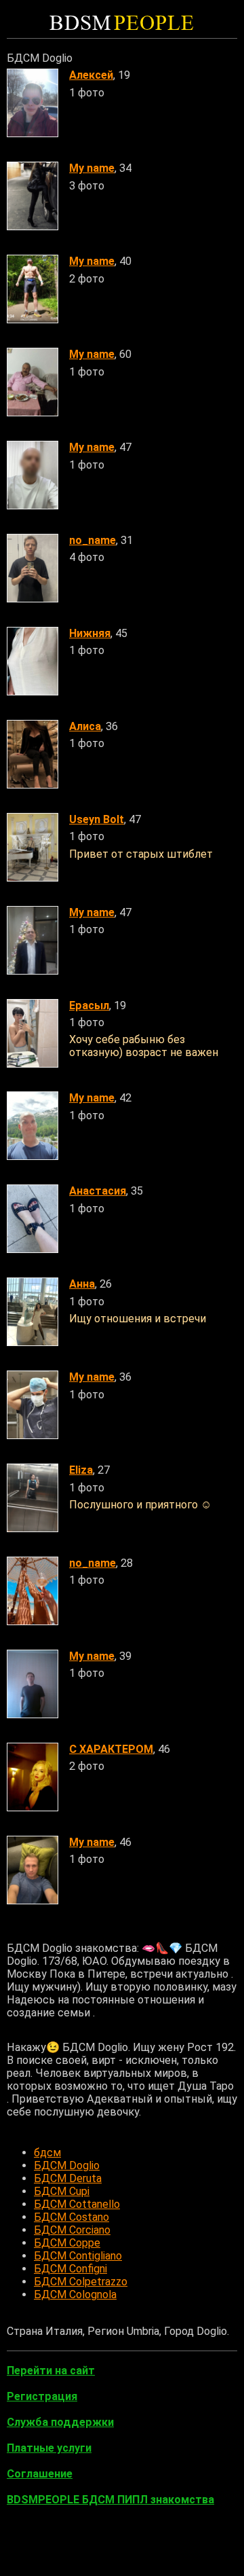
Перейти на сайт (51, 2371)
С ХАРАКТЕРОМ (111, 1749)
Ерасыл (89, 1005)
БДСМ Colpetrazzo (81, 2282)
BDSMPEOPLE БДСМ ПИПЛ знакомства (110, 2500)
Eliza (81, 1470)
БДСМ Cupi (62, 2191)
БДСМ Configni (70, 2269)
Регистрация (42, 2396)
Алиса (85, 726)
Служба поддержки (60, 2422)
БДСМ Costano (72, 2217)
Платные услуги (49, 2448)
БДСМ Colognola (75, 2294)
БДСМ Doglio (67, 2165)
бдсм (47, 2153)
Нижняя (90, 633)
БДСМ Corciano (72, 2230)
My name (92, 168)
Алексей (91, 75)
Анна (82, 1284)
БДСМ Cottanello (77, 2204)
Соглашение (40, 2474)
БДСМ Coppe (67, 2243)
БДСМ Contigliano (78, 2256)
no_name (93, 540)
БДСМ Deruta (68, 2178)
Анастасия (98, 1191)
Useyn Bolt (97, 819)
